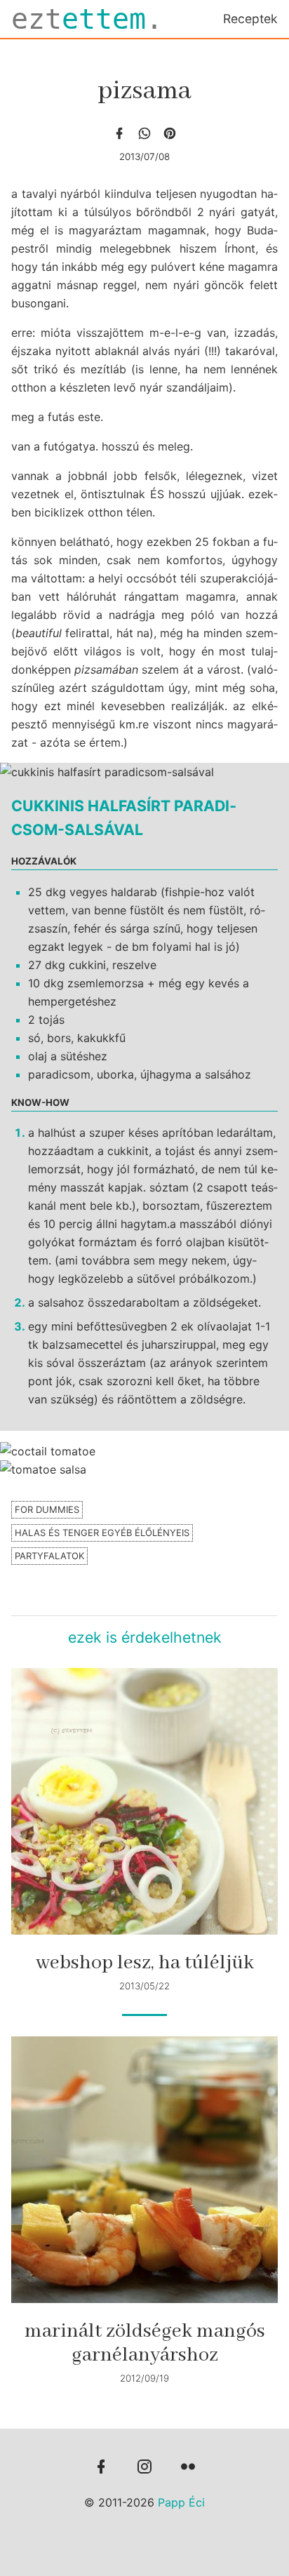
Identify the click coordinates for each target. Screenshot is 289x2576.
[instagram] (144, 2468)
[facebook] (119, 133)
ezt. (87, 19)
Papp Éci (181, 2502)
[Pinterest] (170, 133)
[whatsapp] (144, 133)
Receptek (250, 19)
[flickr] (188, 2468)
